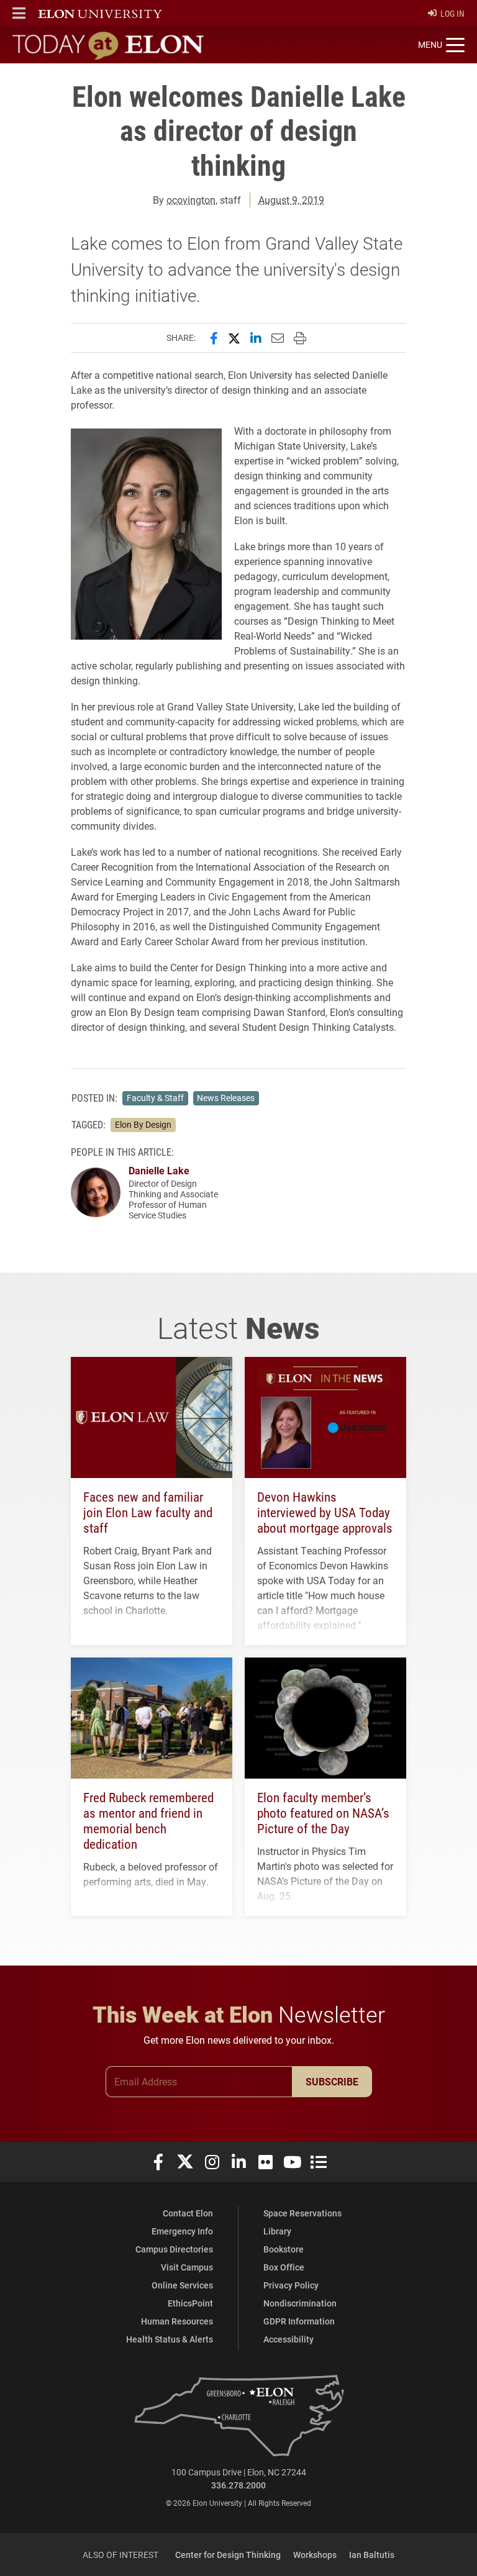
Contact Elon (188, 2213)
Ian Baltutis (372, 2555)
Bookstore (284, 2249)
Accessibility (288, 2339)
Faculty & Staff (155, 1098)
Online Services (182, 2285)
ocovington (191, 200)
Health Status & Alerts (170, 2339)
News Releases (226, 1098)
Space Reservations (302, 2213)
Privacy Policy (291, 2285)
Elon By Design (143, 1125)
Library (277, 2231)
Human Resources (177, 2321)
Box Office (284, 2267)
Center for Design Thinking (228, 2555)
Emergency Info (182, 2231)
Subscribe (332, 2081)
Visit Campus (187, 2267)
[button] (19, 13)
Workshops (315, 2555)
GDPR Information (299, 2321)
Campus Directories (174, 2249)
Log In (452, 13)
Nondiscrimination (300, 2303)
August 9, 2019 (291, 200)
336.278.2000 (238, 2485)
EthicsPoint (190, 2303)
